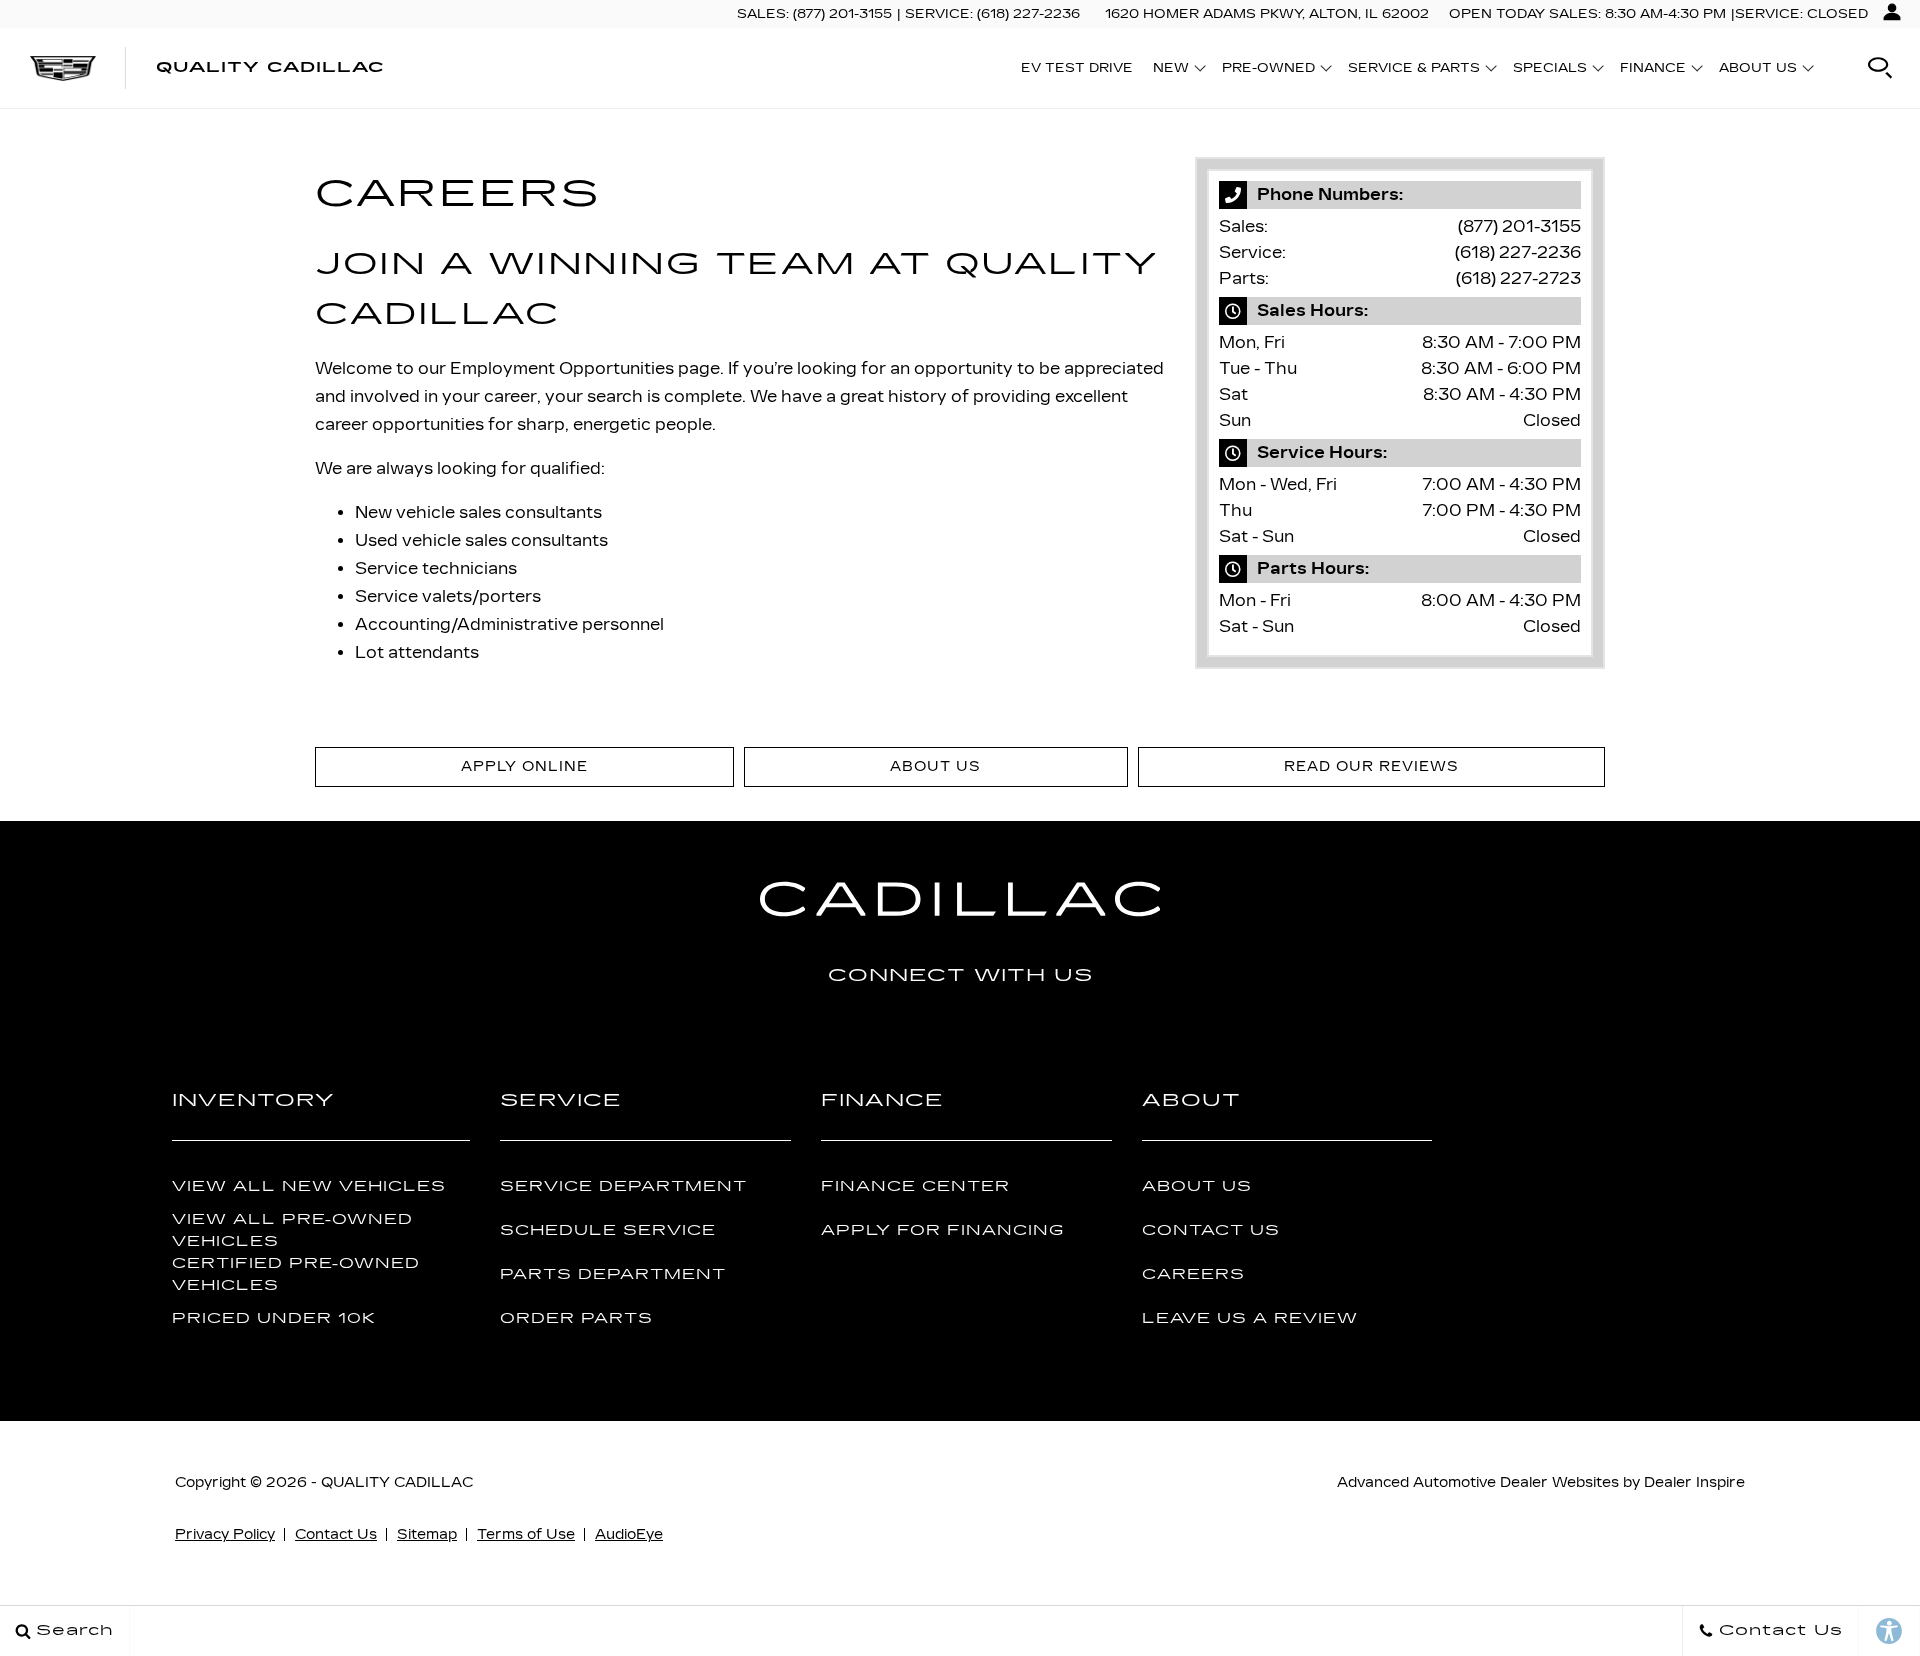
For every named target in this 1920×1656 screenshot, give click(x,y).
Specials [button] (1549, 71)
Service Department (623, 1186)
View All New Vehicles (309, 1186)
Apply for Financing (942, 1230)
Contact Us (1211, 1230)
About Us (1197, 1186)
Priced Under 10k (274, 1318)
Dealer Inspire (1694, 1482)
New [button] (1176, 71)
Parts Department (613, 1274)
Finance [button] (1652, 71)
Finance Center (915, 1186)
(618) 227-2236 (1518, 252)
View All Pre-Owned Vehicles (292, 1230)
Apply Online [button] (524, 766)
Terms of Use (526, 1534)
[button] (1880, 68)
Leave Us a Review (1250, 1318)
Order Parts (576, 1318)
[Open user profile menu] (1892, 12)
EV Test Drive (1077, 68)
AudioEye (629, 1534)
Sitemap (427, 1534)
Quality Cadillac (397, 1482)
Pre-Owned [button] (1268, 71)
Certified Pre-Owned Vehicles (296, 1274)
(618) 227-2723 (1518, 278)
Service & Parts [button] (1413, 71)
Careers (1193, 1274)
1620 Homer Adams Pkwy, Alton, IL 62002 (1267, 14)
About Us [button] (1757, 71)
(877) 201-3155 (1519, 226)
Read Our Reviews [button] (1371, 766)
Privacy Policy (225, 1534)
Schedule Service (608, 1230)
